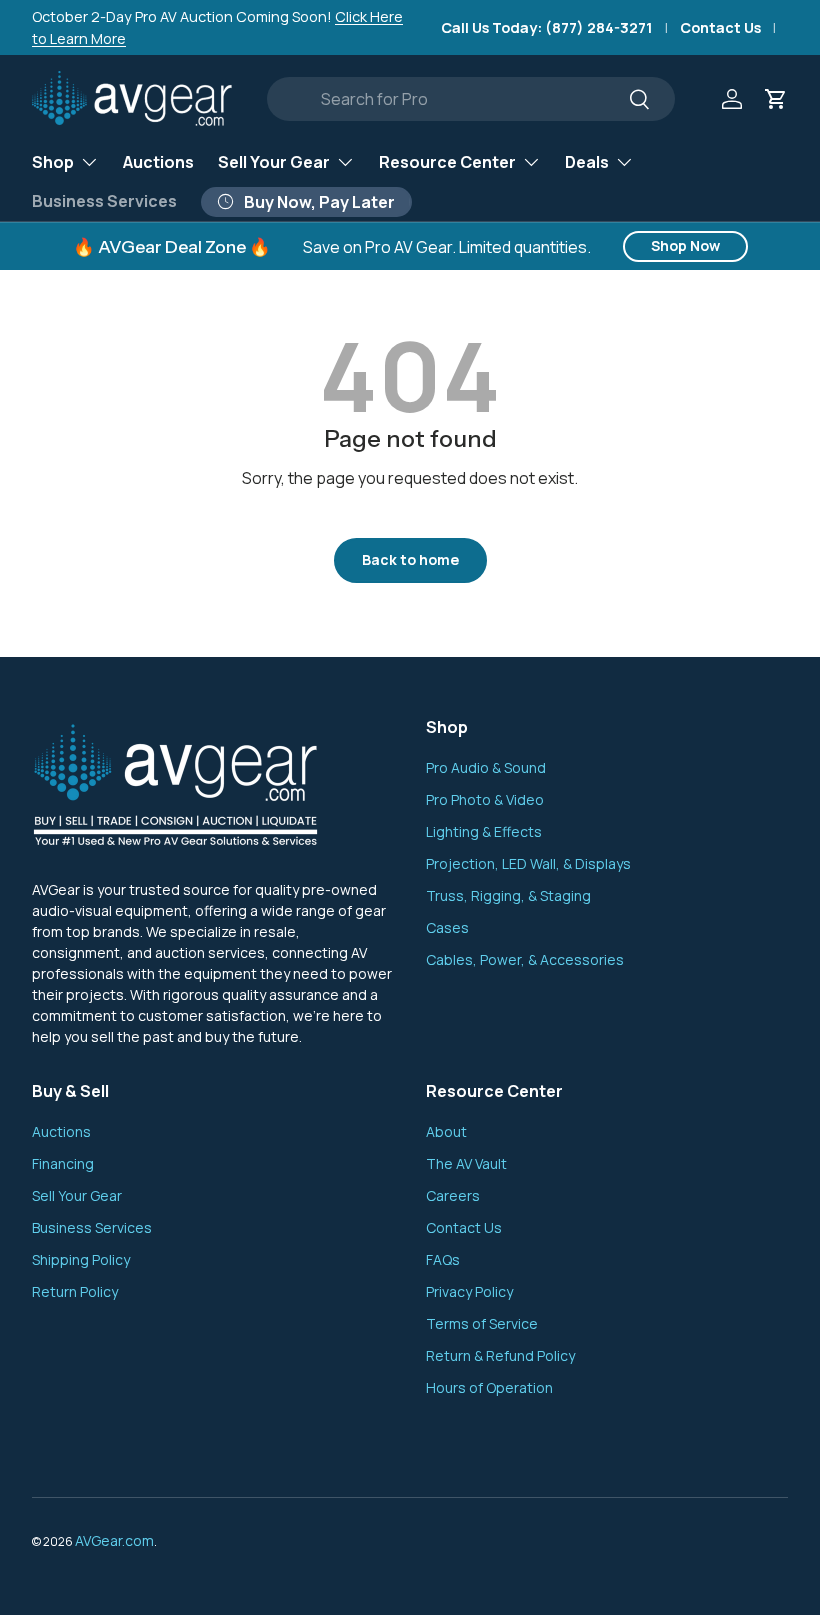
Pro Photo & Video (485, 799)
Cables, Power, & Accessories (525, 959)
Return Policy (75, 1291)
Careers (453, 1195)
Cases (447, 927)
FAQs (443, 1259)
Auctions (158, 162)
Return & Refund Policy (500, 1355)
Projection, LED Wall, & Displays (528, 863)
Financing (63, 1163)
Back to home (410, 559)
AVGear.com (114, 1540)
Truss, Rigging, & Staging (508, 895)
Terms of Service (482, 1323)
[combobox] (471, 99)
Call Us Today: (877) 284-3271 (547, 27)
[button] (776, 99)
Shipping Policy (81, 1259)
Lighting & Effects (484, 831)
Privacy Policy (469, 1291)
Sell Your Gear (77, 1195)
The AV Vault (466, 1163)
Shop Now (685, 245)
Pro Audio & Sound (486, 767)
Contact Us (720, 27)
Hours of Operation (489, 1387)
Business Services (104, 201)
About (446, 1131)
